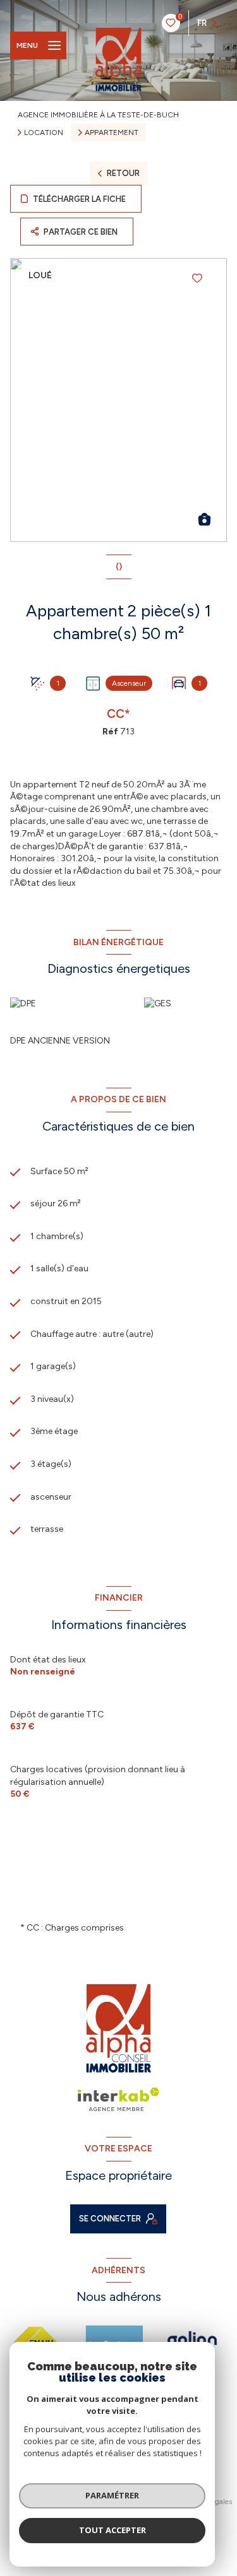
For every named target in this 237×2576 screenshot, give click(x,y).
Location (44, 132)
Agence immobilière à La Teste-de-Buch (98, 115)
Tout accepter (112, 2530)
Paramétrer (112, 2495)
